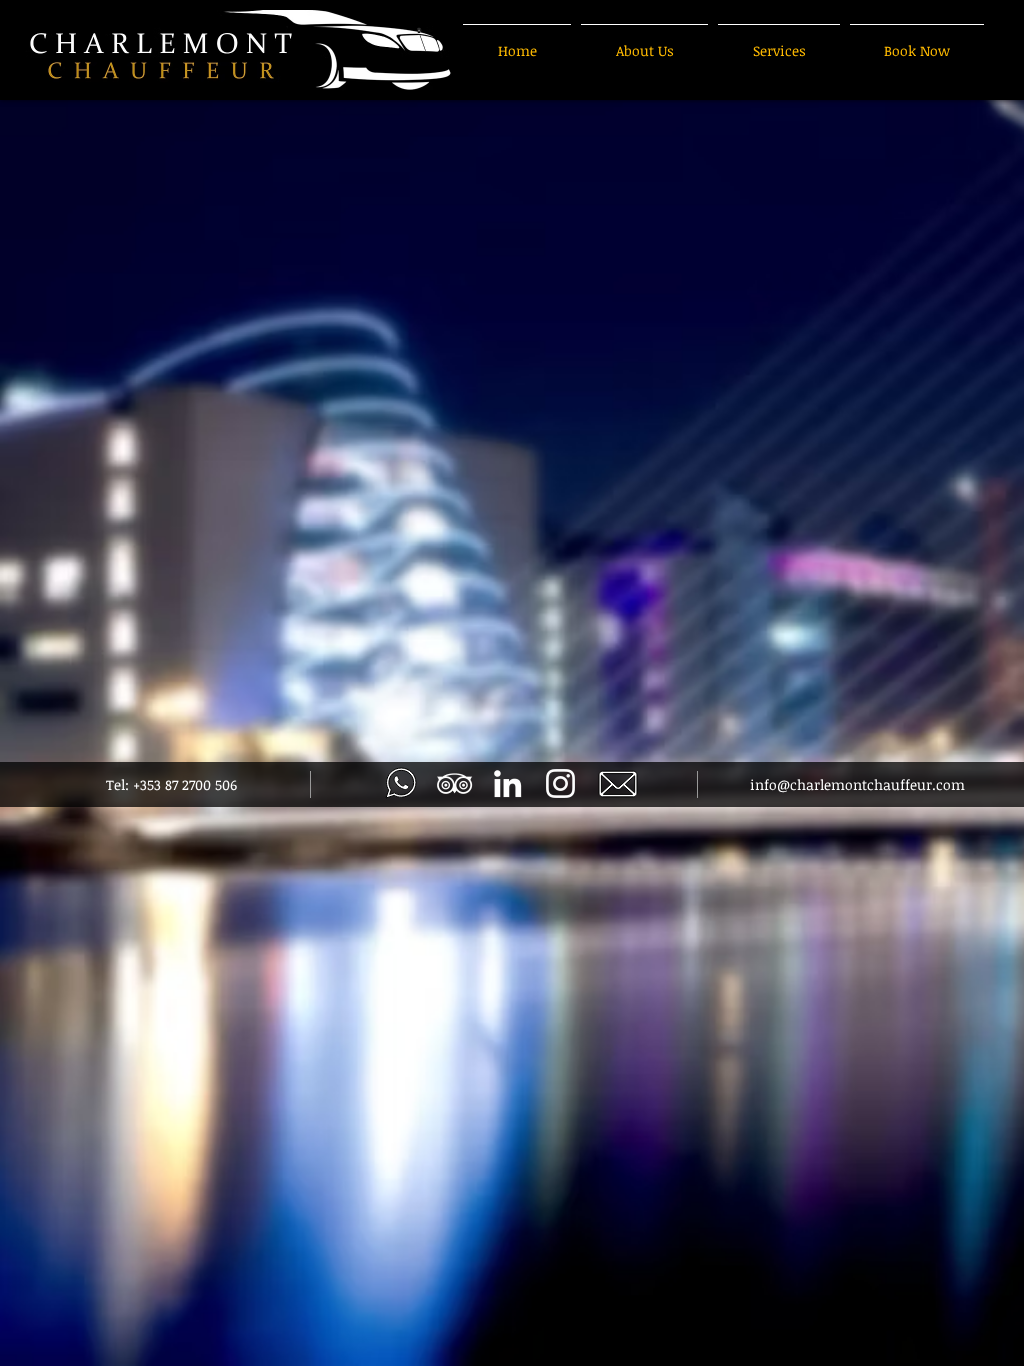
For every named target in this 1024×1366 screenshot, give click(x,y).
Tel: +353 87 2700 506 (171, 784)
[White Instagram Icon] (560, 783)
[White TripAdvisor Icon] (454, 783)
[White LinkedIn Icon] (507, 783)
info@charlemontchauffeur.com (857, 784)
